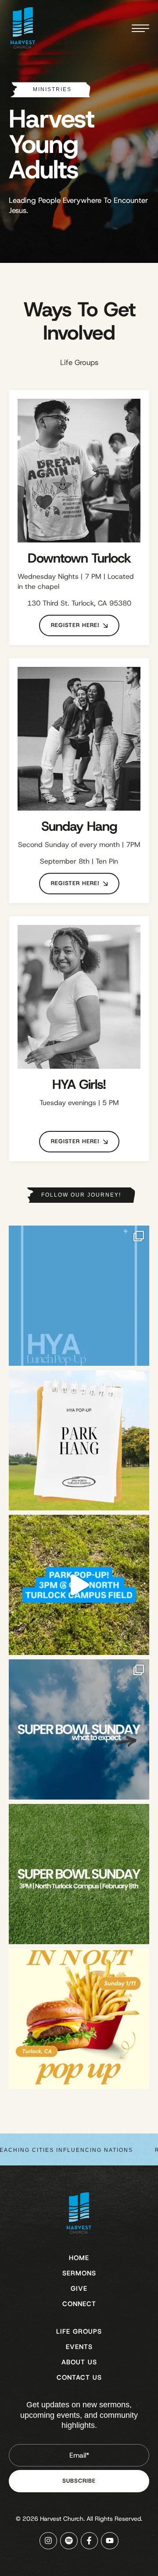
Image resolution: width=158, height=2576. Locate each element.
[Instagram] (48, 2541)
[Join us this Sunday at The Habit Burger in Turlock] (79, 1296)
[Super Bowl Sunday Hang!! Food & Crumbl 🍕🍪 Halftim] (79, 1729)
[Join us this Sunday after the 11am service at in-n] (79, 2019)
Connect (79, 2304)
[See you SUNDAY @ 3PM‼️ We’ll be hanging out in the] (79, 1585)
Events (79, 2347)
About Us (79, 2362)
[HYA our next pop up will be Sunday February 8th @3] (79, 1874)
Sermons (79, 2273)
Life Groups (79, 2332)
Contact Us (79, 2378)
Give (79, 2289)
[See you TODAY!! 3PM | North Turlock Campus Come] (79, 1440)
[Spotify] (69, 2541)
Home (79, 2258)
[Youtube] (110, 2541)
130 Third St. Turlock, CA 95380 (79, 603)
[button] (79, 625)
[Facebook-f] (90, 2541)
